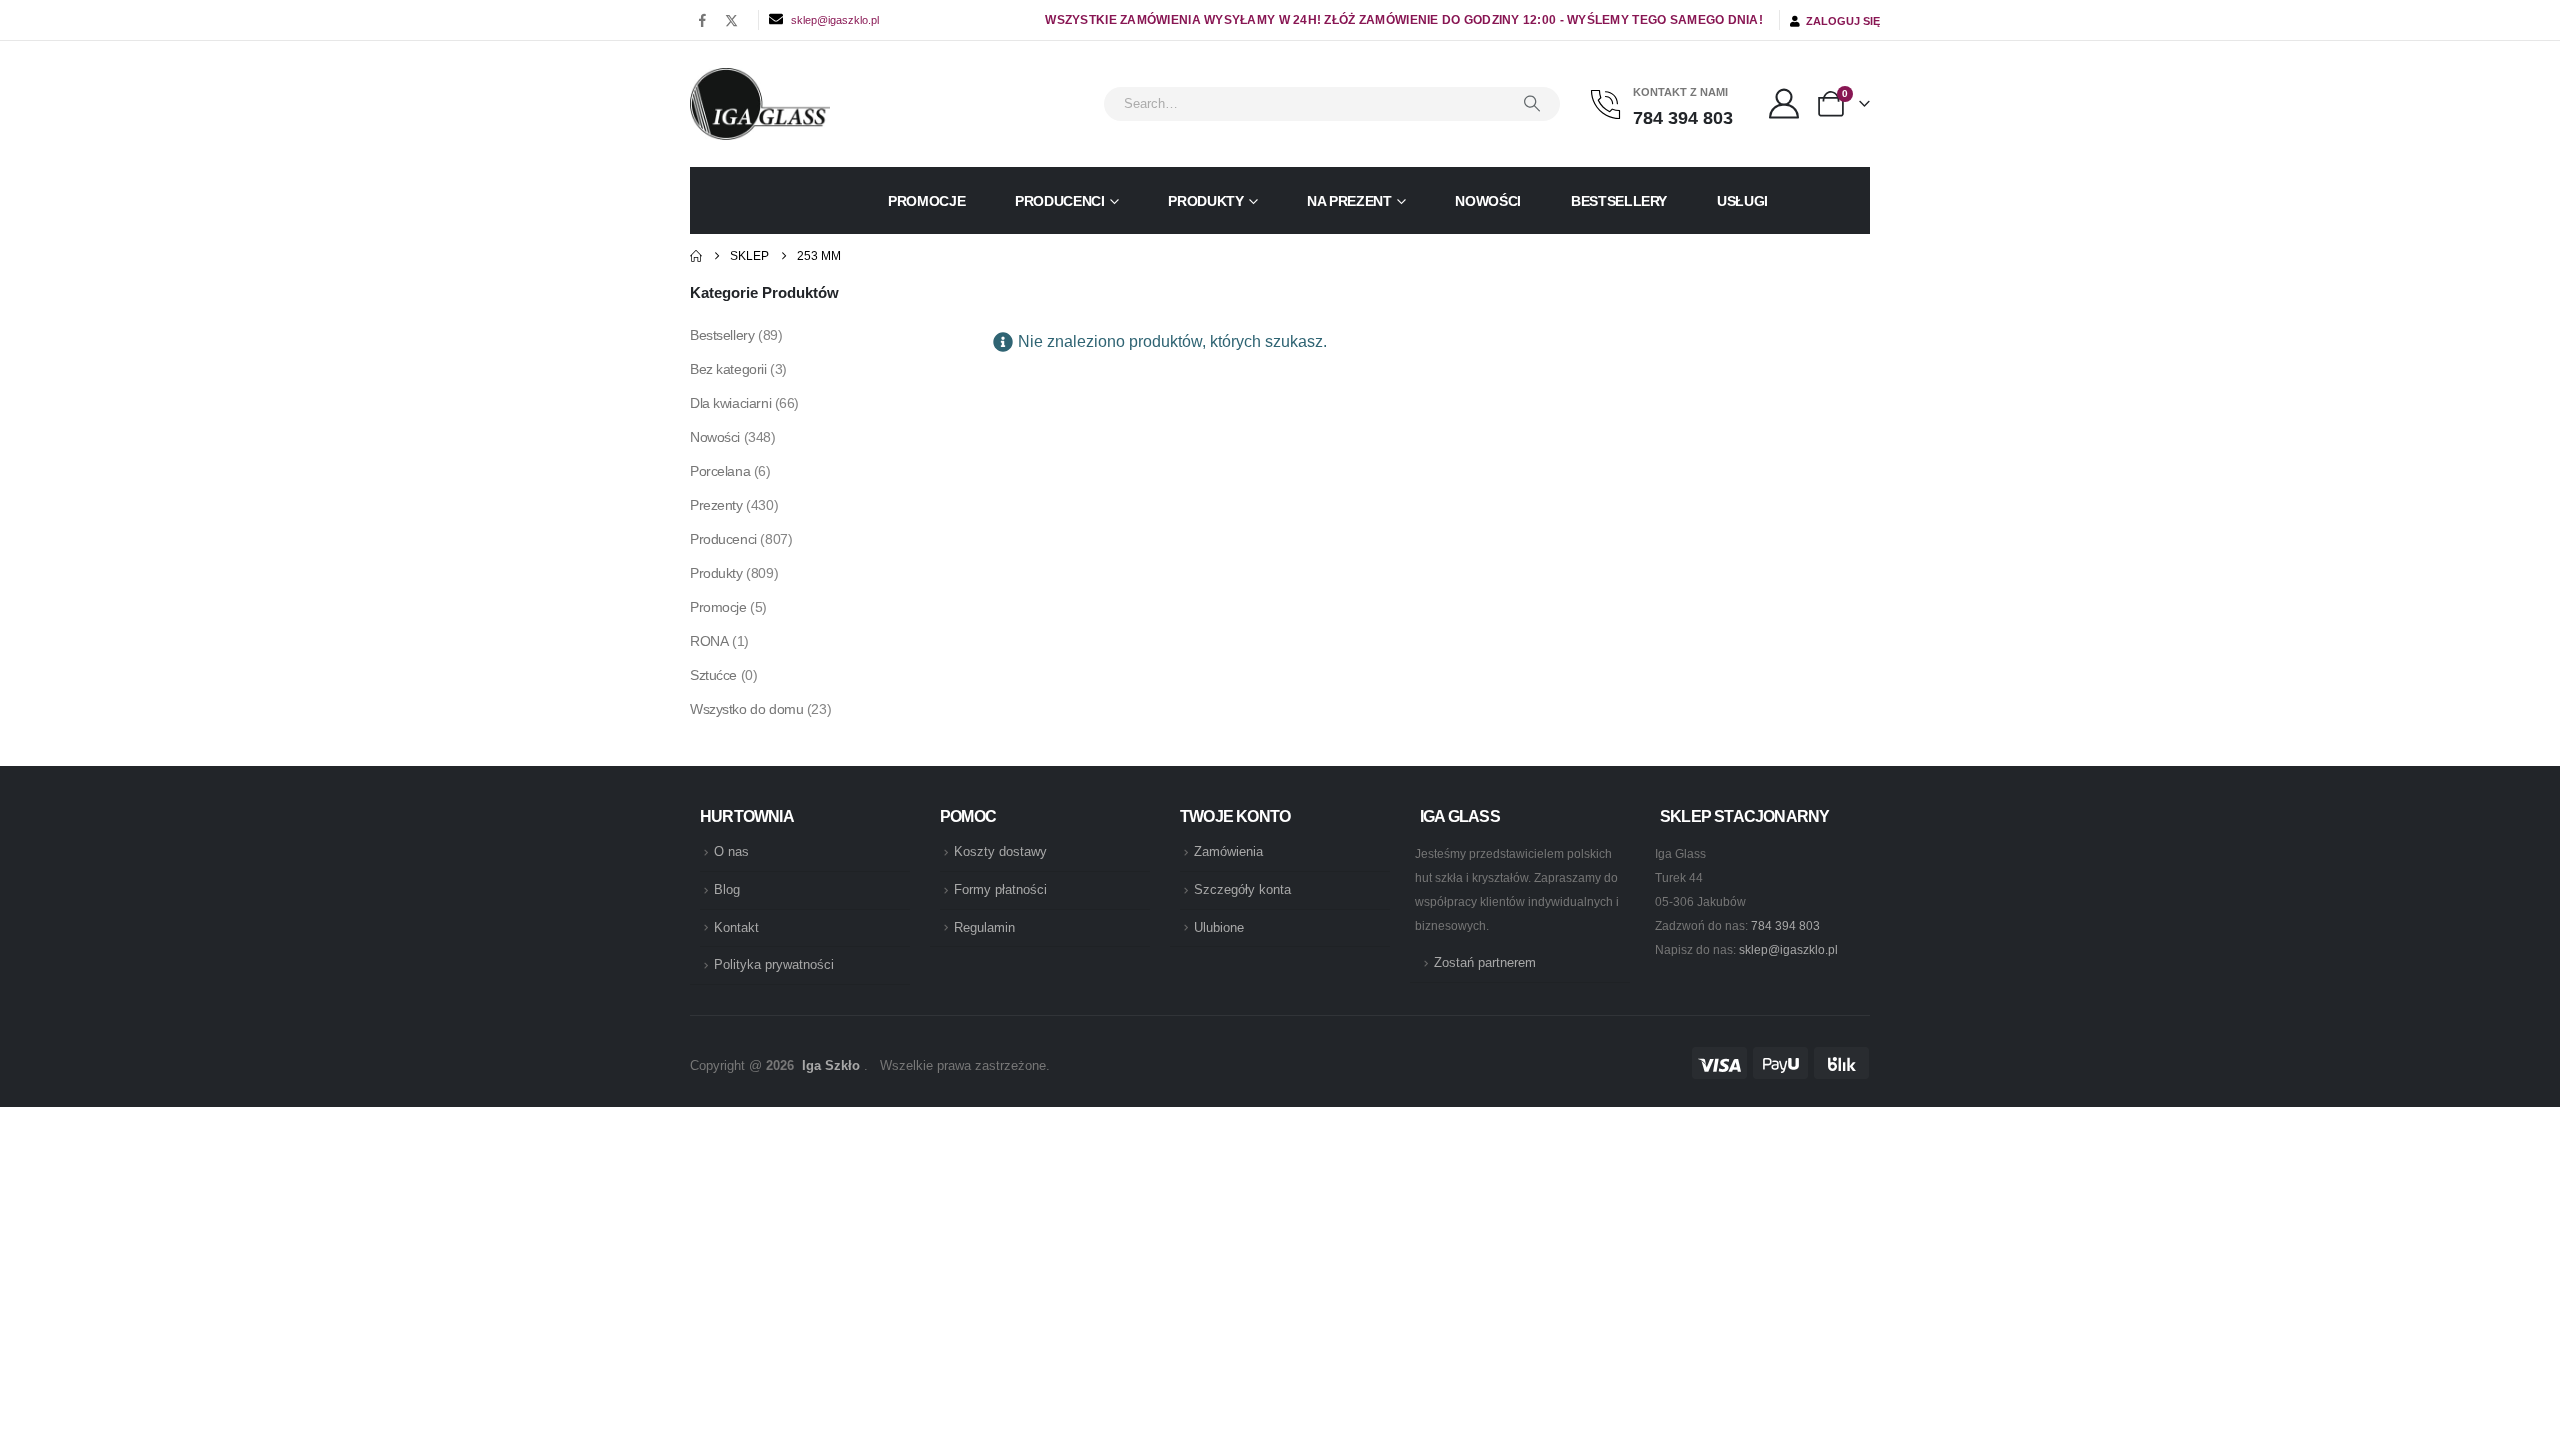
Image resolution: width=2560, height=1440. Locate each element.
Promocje (926, 201)
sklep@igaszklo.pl (835, 20)
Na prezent (1349, 201)
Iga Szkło (831, 1066)
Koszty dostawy (1000, 852)
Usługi (1742, 201)
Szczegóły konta (1242, 890)
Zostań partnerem (1485, 963)
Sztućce (713, 675)
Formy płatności (1000, 890)
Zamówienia (1228, 852)
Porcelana (720, 471)
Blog (727, 890)
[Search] (1532, 104)
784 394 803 (1785, 926)
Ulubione (1219, 928)
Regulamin (984, 928)
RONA (709, 641)
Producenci (1060, 201)
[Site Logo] (760, 104)
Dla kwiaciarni (730, 403)
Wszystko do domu (746, 709)
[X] (731, 20)
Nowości (1488, 201)
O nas (731, 852)
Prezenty (716, 505)
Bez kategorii (728, 369)
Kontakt (736, 928)
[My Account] (1784, 104)
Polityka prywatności (774, 965)
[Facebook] (702, 20)
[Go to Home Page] (696, 256)
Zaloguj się (1840, 21)
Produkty (1205, 201)
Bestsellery (1619, 201)
